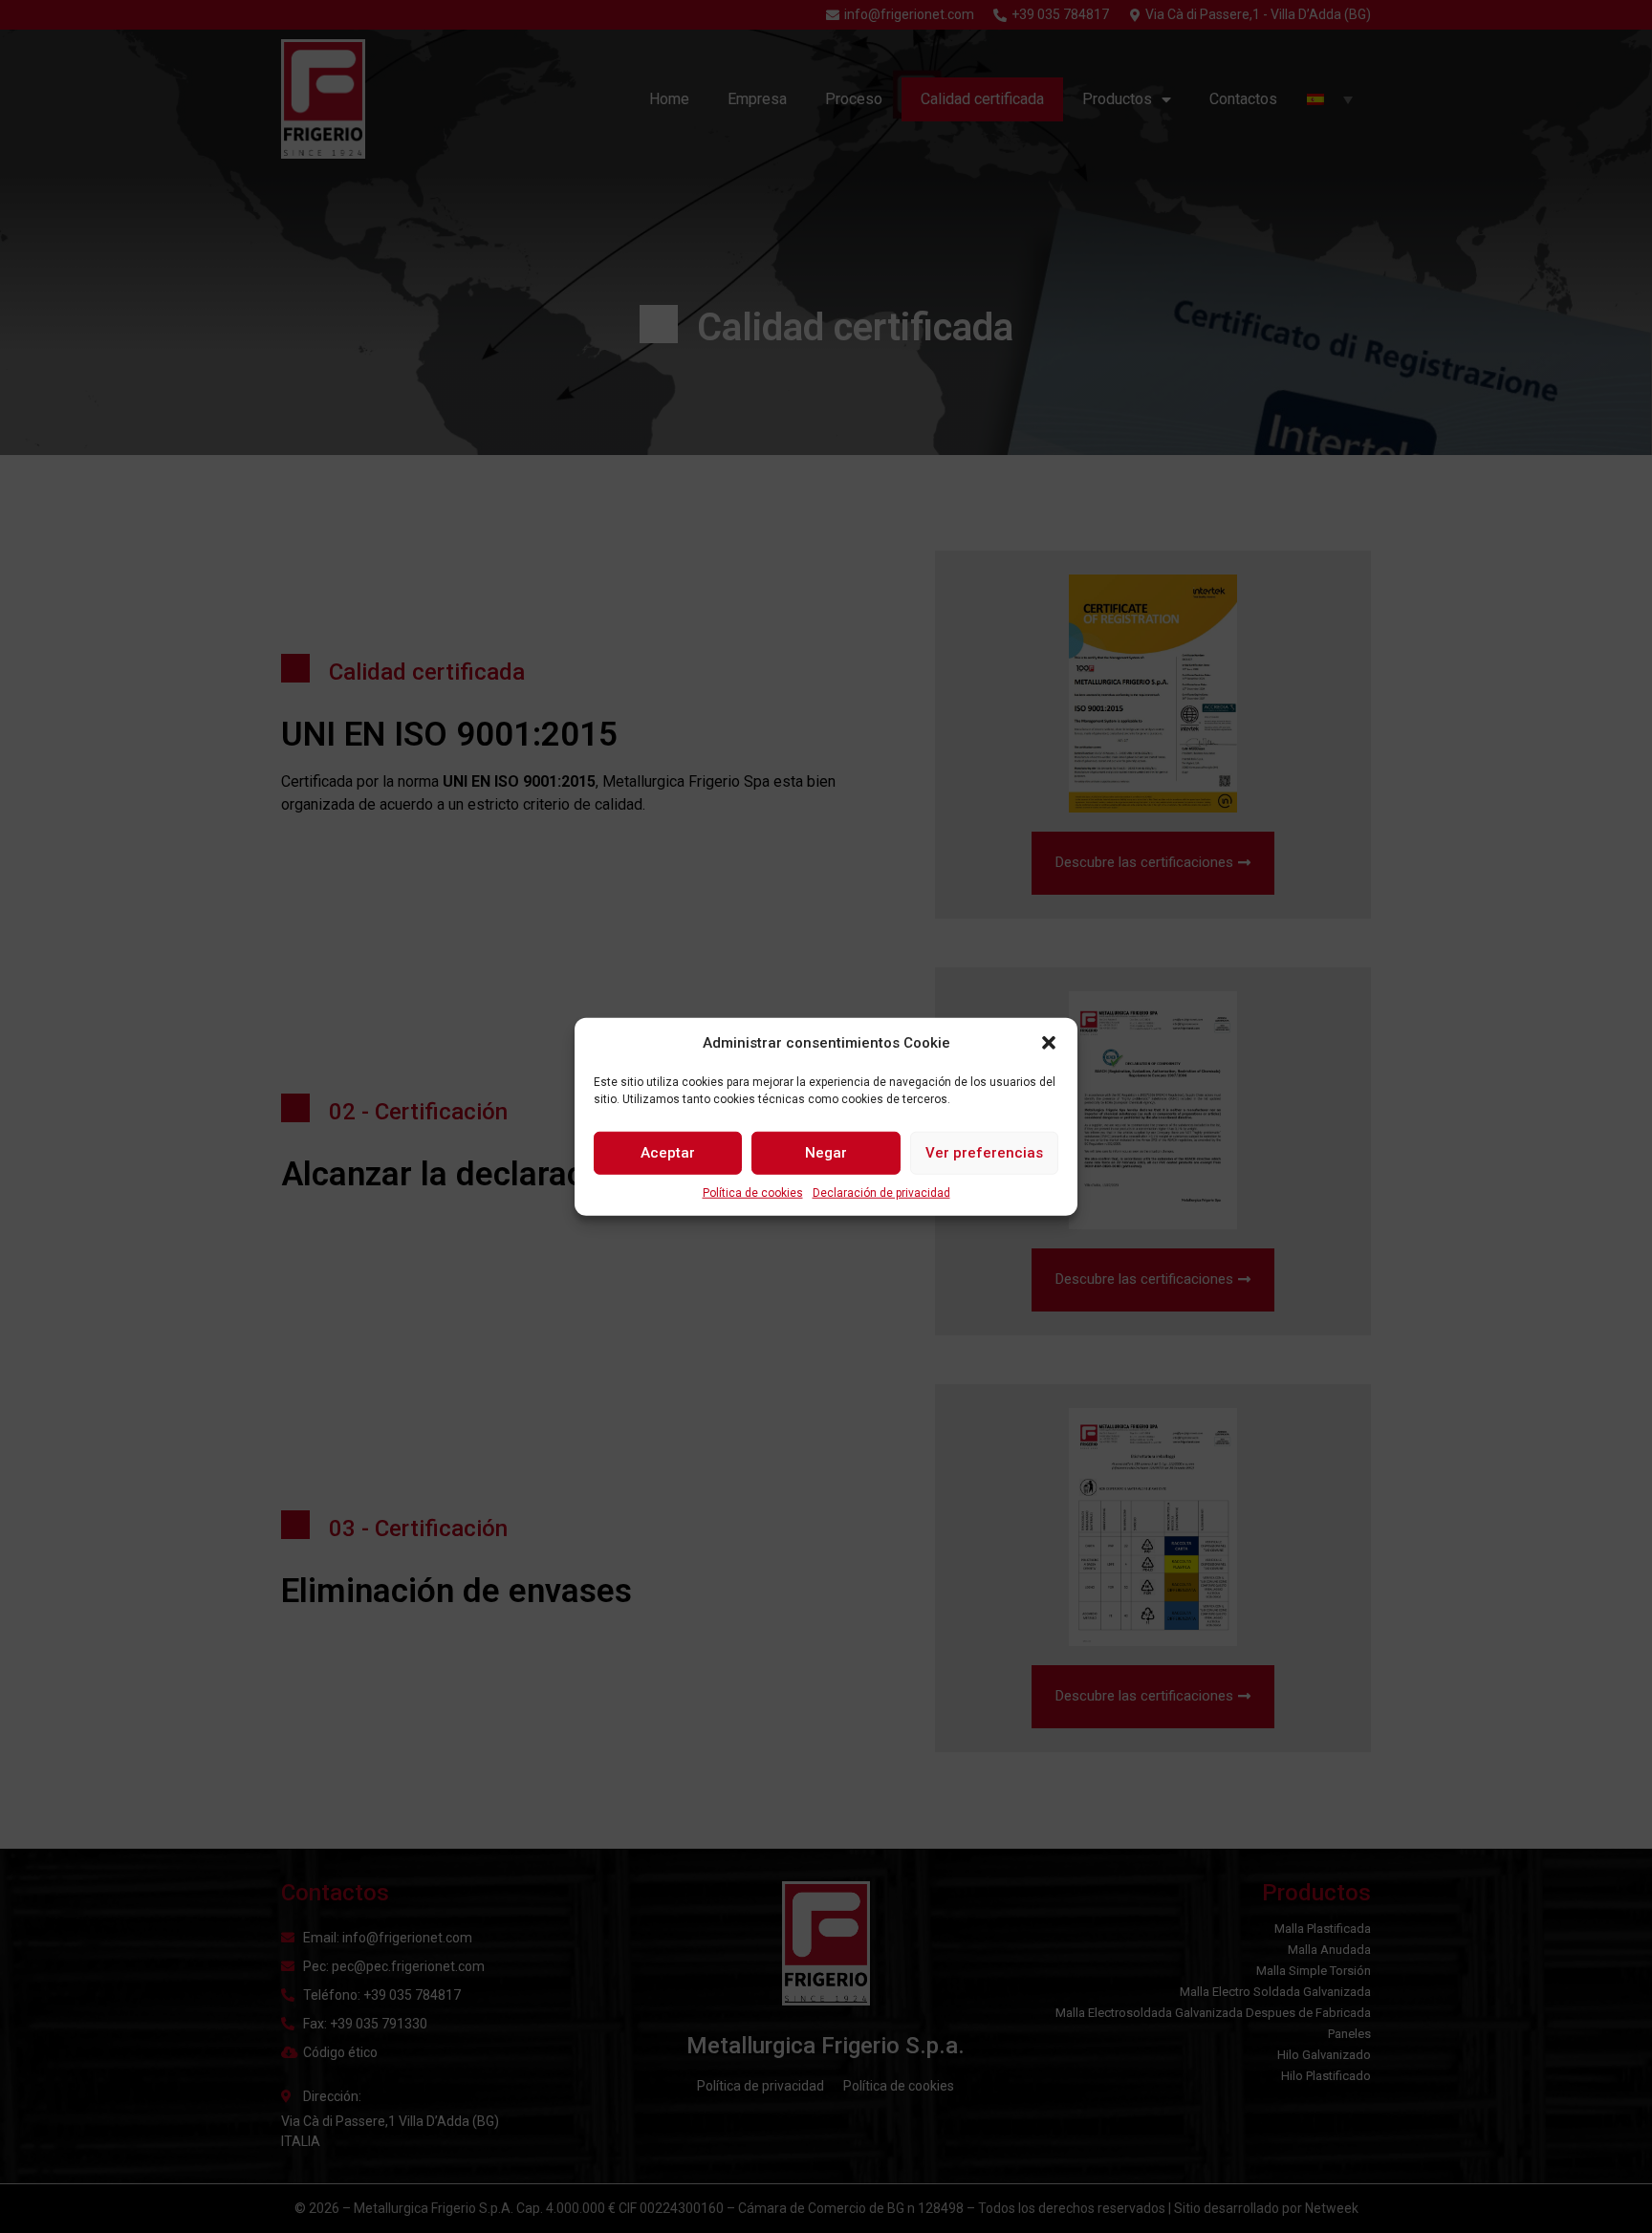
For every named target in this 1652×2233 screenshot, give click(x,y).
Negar (826, 1153)
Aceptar (668, 1153)
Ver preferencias (984, 1153)
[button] (1049, 1043)
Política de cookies (753, 1192)
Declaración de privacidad (881, 1192)
